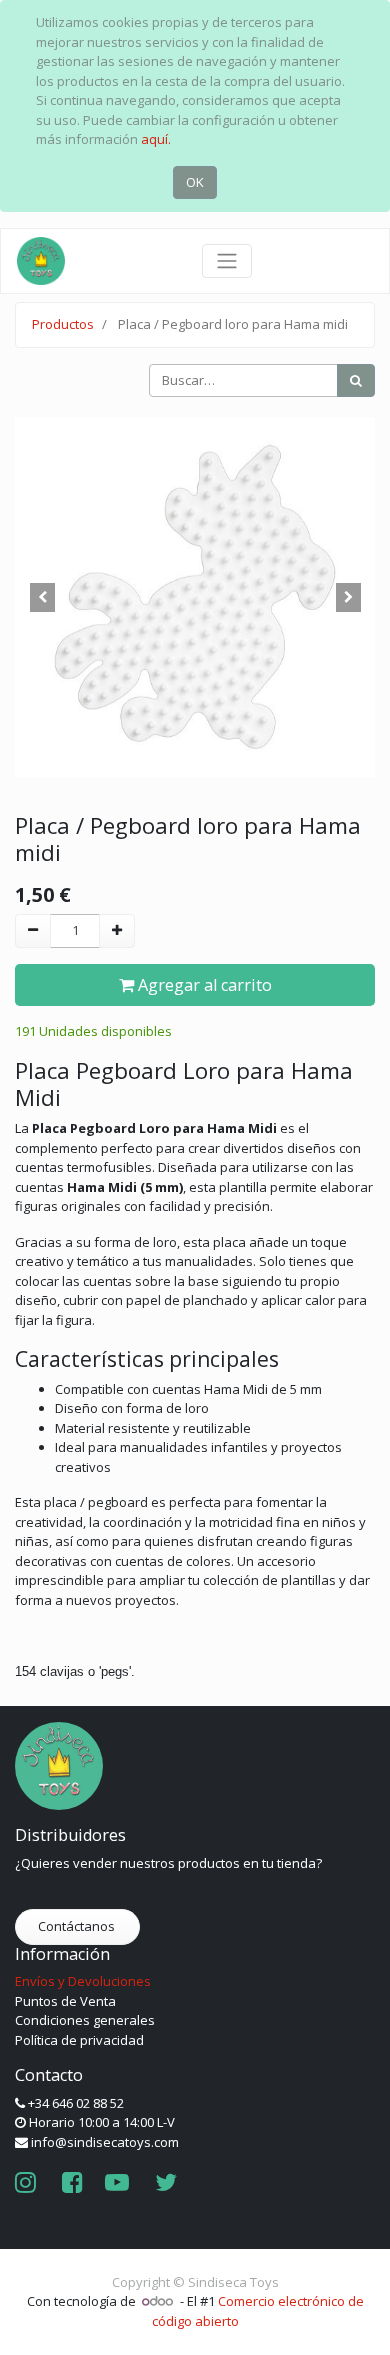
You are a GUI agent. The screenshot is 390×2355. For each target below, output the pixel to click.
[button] (42, 597)
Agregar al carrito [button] (203, 985)
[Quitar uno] (33, 931)
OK (195, 182)
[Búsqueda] (356, 381)
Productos (63, 324)
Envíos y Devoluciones (83, 1981)
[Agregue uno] (117, 931)
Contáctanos (78, 1926)
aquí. (156, 139)
